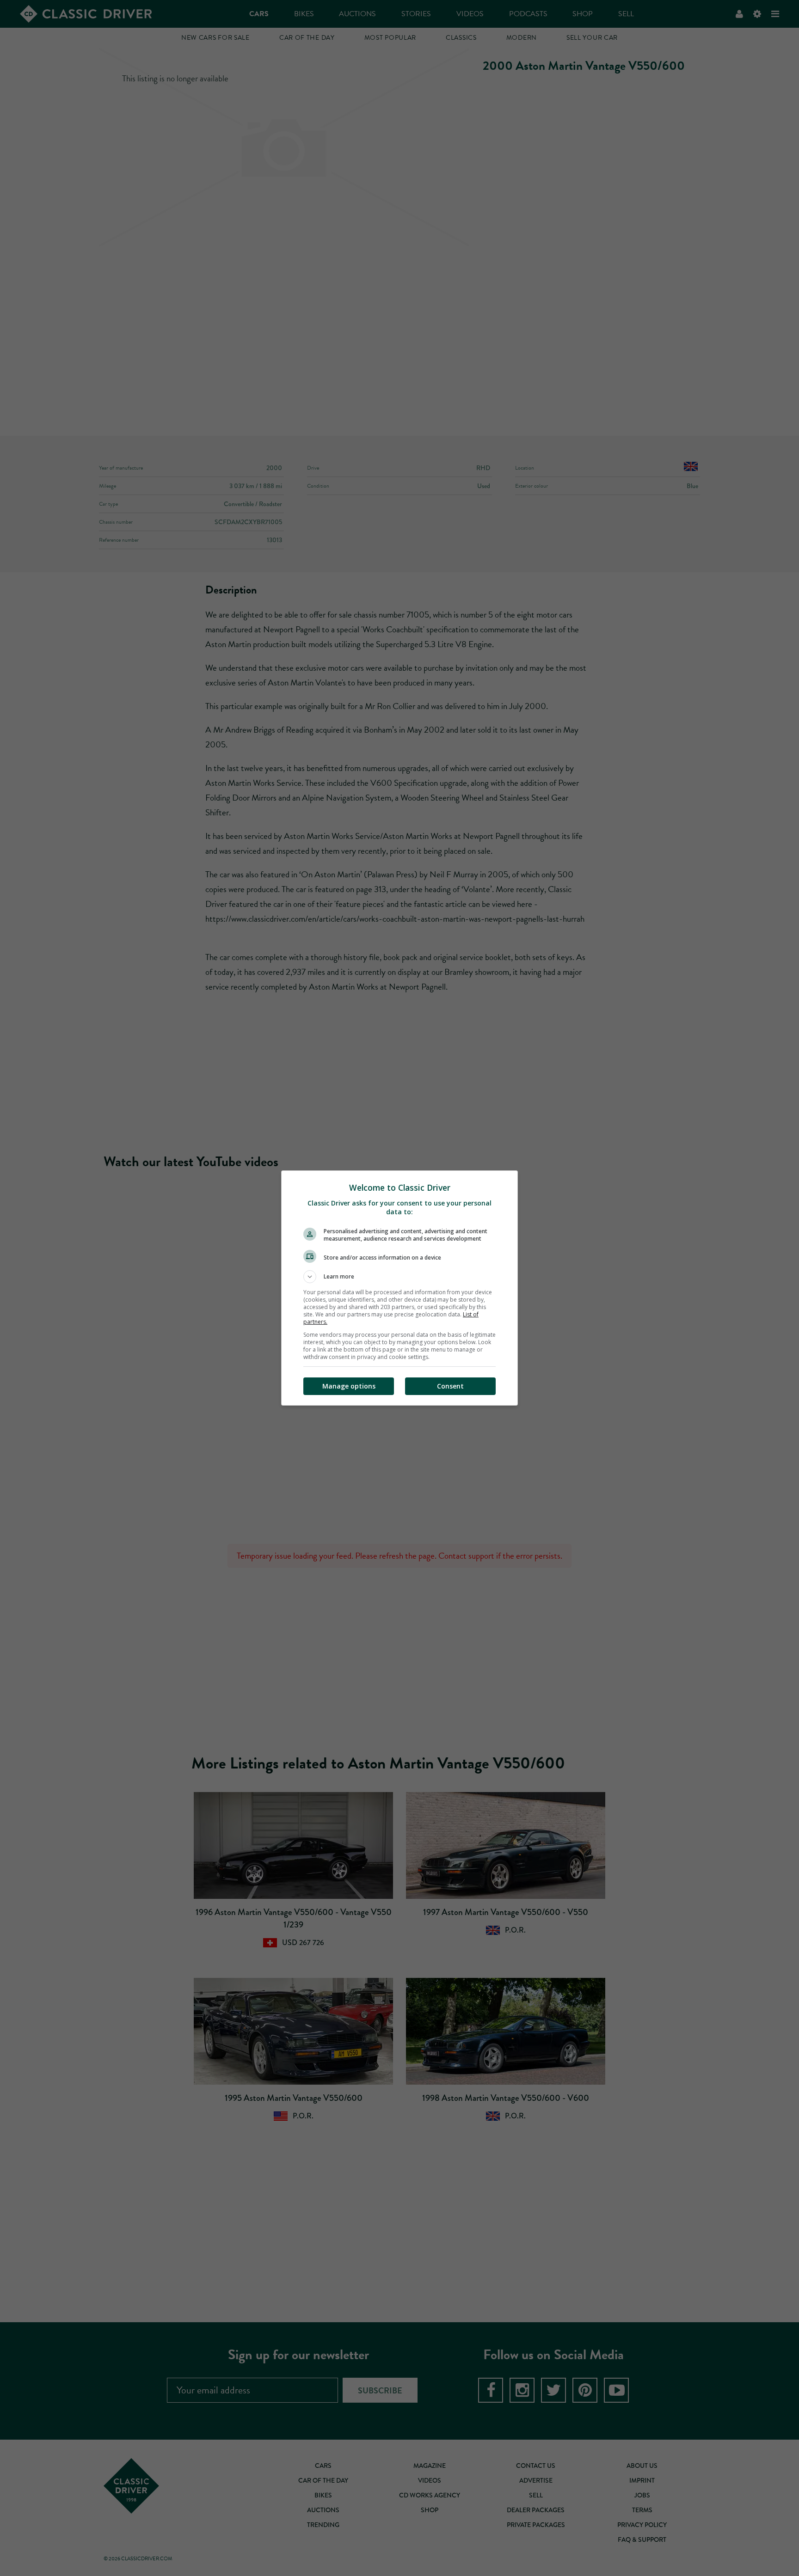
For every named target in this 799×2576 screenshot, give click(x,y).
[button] (399, 1277)
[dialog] (399, 1288)
